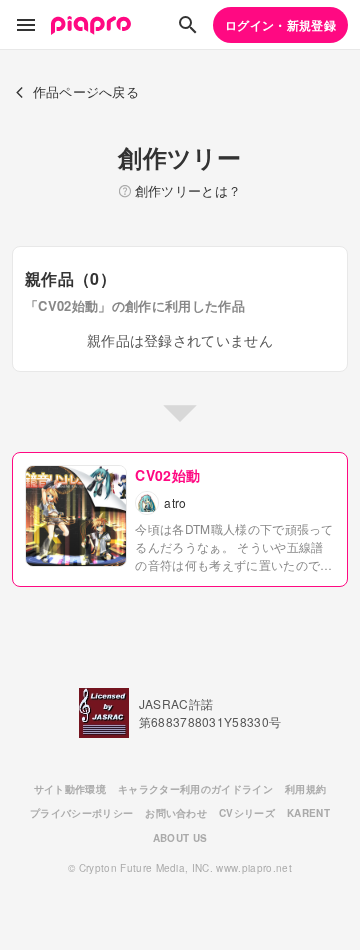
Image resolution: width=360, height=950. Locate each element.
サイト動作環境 (70, 789)
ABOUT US (180, 838)
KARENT (308, 813)
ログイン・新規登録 (280, 25)
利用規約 (305, 789)
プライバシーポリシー (81, 813)
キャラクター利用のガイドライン (195, 789)
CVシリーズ (247, 813)
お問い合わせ (176, 813)
